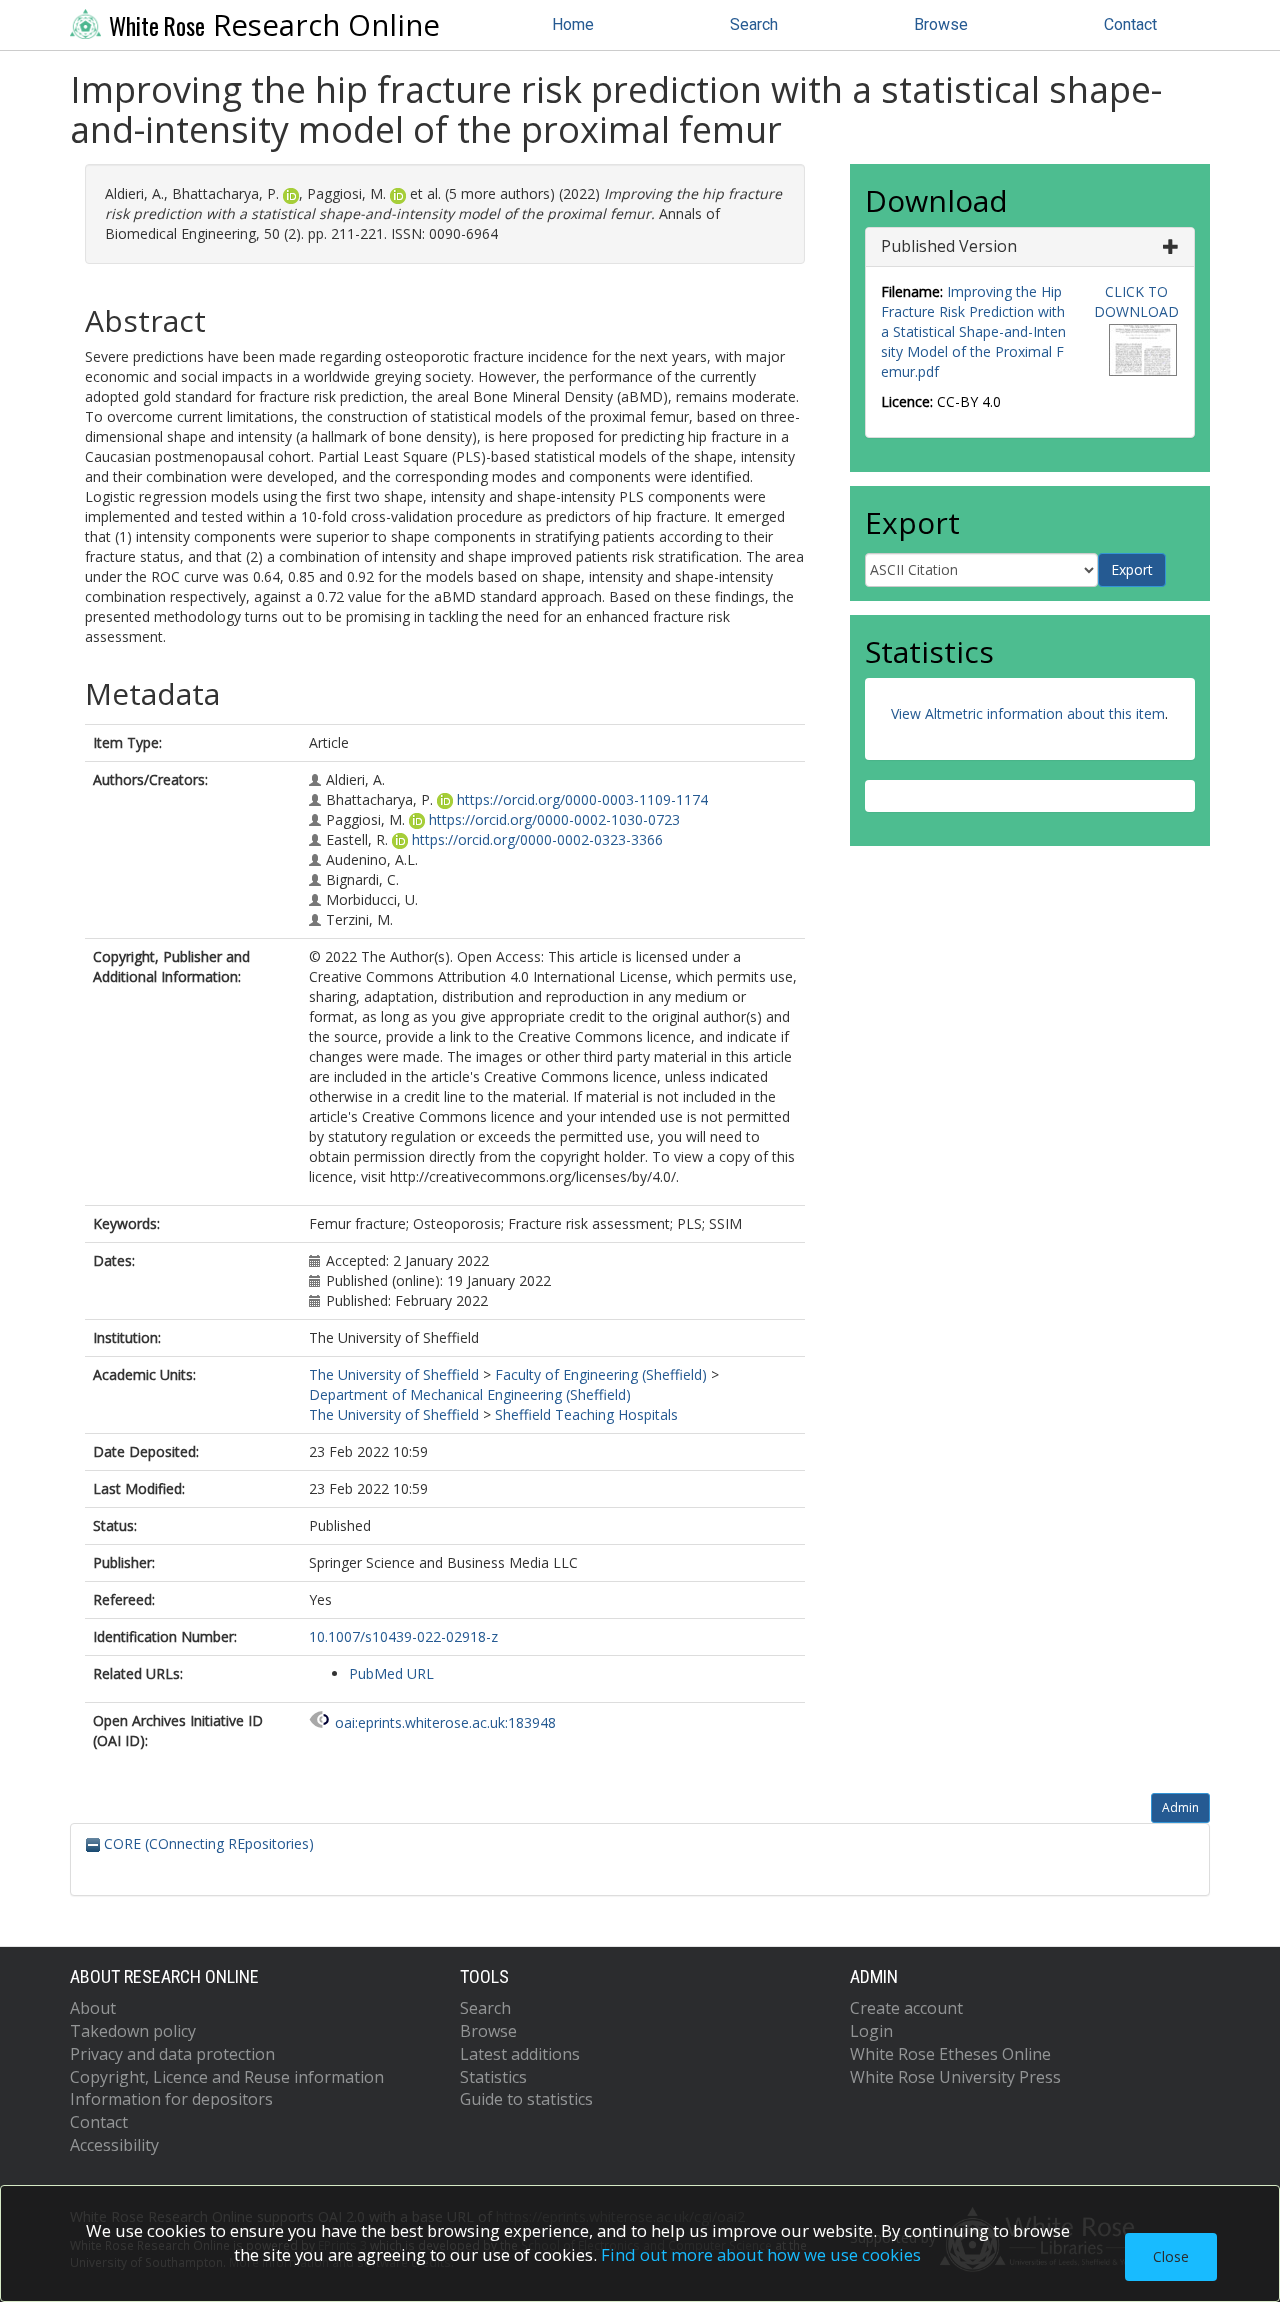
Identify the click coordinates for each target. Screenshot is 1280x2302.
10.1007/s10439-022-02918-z (403, 1636)
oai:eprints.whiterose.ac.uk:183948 (445, 1722)
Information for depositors (171, 2099)
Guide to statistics (526, 2099)
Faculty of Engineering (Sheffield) (601, 1374)
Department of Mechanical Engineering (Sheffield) (470, 1394)
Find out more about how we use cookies (761, 2254)
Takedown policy (133, 2031)
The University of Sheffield (394, 1374)
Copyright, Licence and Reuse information (227, 2077)
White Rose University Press (955, 2077)
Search (754, 24)
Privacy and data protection (172, 2054)
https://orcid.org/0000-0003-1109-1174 (582, 799)
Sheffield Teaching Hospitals (586, 1414)
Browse (941, 24)
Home (573, 24)
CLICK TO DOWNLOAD (1136, 301)
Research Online (274, 25)
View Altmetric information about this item (1028, 713)
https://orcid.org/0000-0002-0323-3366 (537, 839)
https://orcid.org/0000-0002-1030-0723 (554, 819)
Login (871, 2031)
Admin (1180, 1807)
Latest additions (520, 2054)
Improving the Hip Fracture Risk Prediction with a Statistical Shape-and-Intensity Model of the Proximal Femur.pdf (973, 331)
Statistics (493, 2077)
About (93, 2008)
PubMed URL (391, 1673)
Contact (1130, 24)
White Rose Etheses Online (950, 2054)
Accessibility (114, 2145)
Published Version (949, 246)
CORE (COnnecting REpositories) (207, 1843)
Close (1171, 2256)
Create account (906, 2008)
